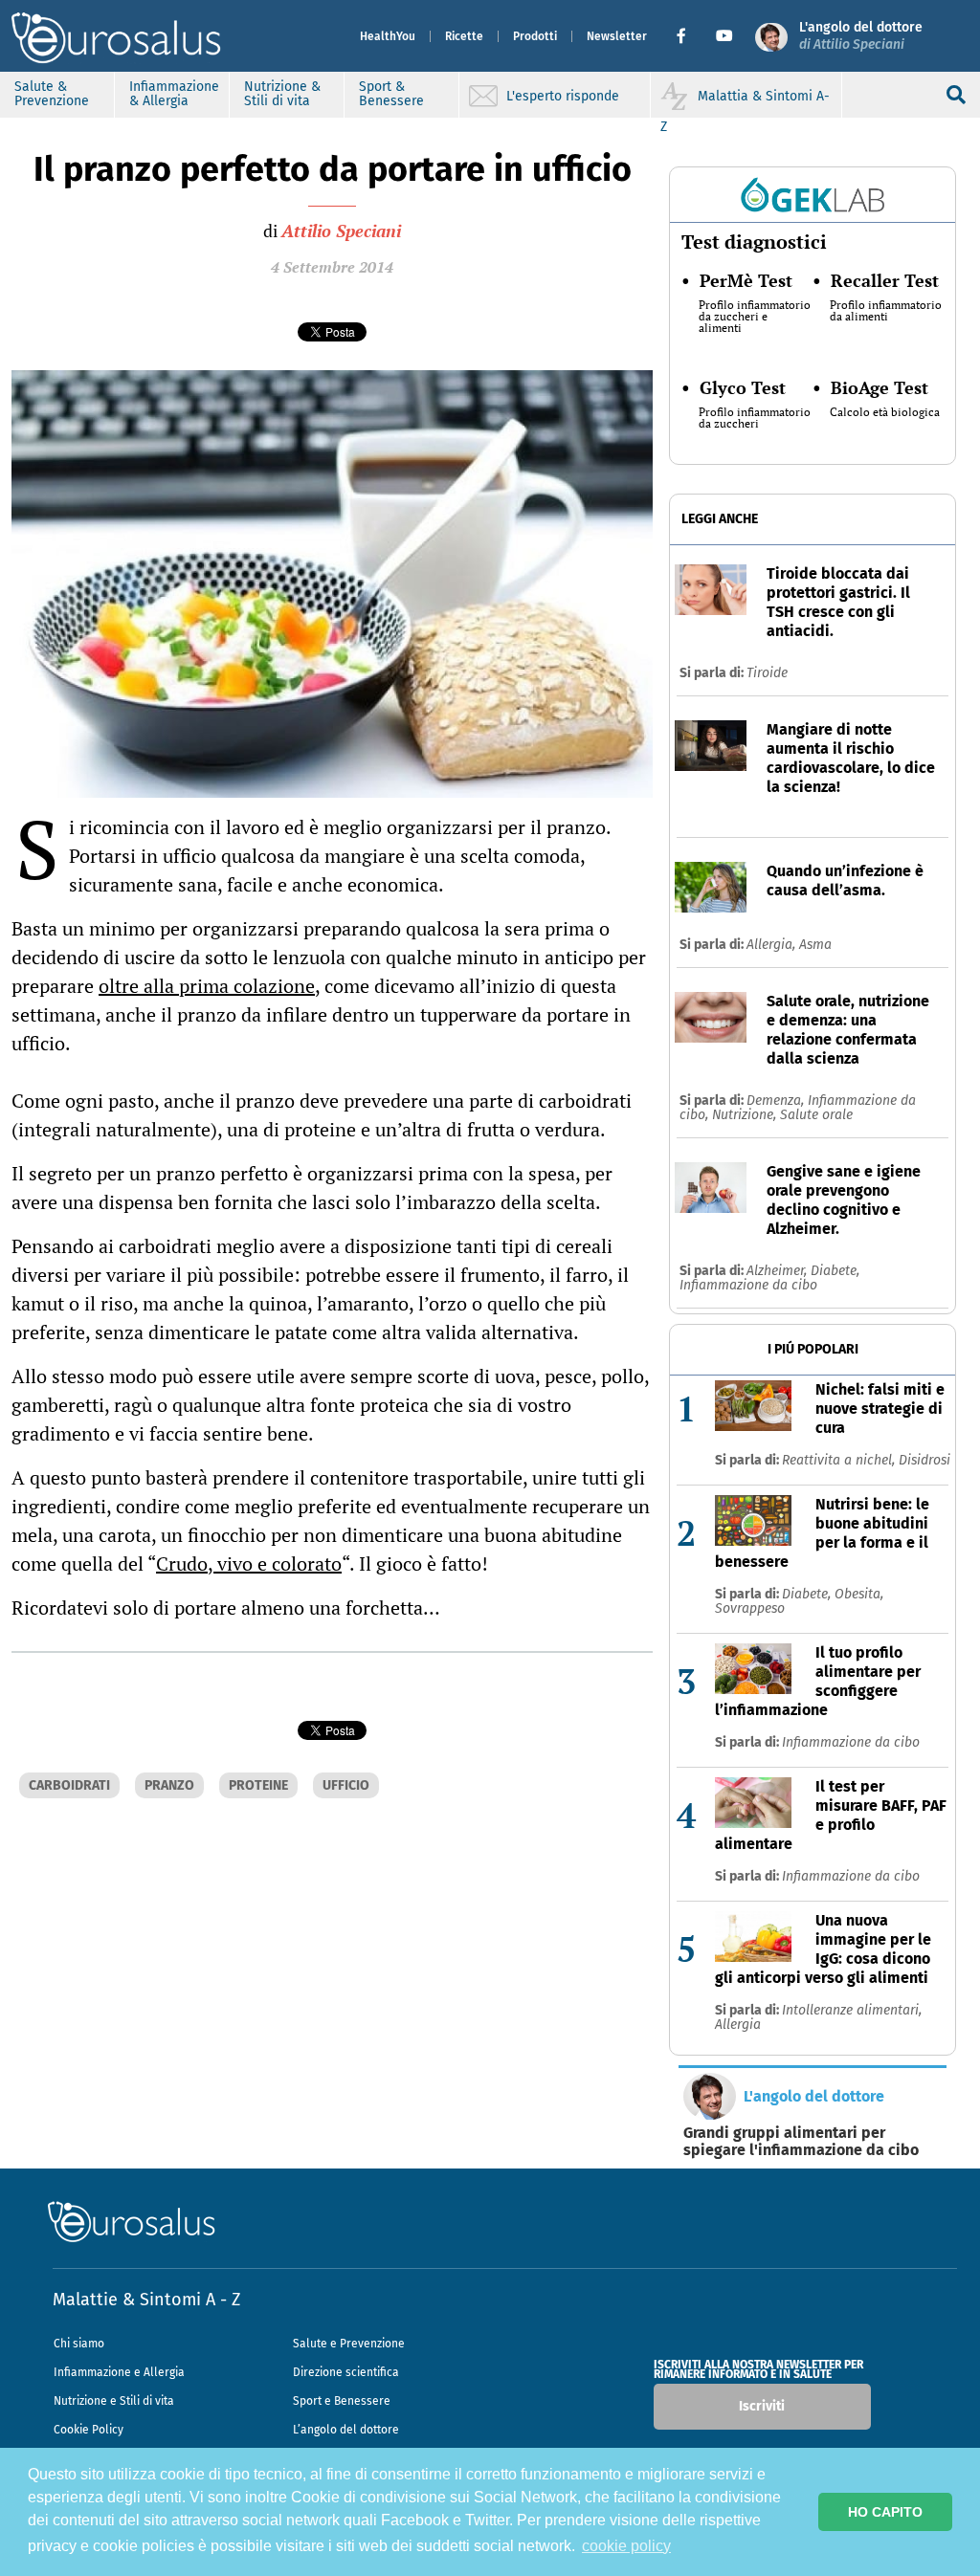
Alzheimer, (779, 1271)
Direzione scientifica (346, 2372)
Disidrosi (924, 1460)
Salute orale (816, 1115)
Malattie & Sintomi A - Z (146, 2300)
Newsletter (617, 36)
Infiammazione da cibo (748, 1285)
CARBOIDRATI (69, 1785)
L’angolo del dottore (346, 2430)
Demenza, (777, 1101)
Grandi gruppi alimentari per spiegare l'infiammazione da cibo (801, 2142)
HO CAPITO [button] (885, 2512)
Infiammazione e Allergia (119, 2372)
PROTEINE (258, 1785)
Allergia (738, 2025)
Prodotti (535, 36)
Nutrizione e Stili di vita (114, 2401)
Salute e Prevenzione (349, 2344)
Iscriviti (762, 2406)
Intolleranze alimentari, (852, 2010)
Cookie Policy (89, 2430)
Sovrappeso (750, 1608)
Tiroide (767, 673)
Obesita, (859, 1594)
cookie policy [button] (626, 2546)
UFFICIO (346, 1785)
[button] (689, 36)
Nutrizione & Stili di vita (282, 94)
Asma (815, 945)
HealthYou (388, 36)
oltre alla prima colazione (207, 986)
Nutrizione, (746, 1115)
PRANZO (169, 1785)
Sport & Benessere (391, 94)
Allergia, (773, 945)
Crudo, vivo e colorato (249, 1563)
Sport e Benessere (342, 2401)
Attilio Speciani (341, 231)
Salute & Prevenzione (52, 94)
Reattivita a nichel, (840, 1460)
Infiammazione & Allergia (174, 94)
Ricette (464, 36)
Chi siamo (79, 2344)
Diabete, (835, 1271)
